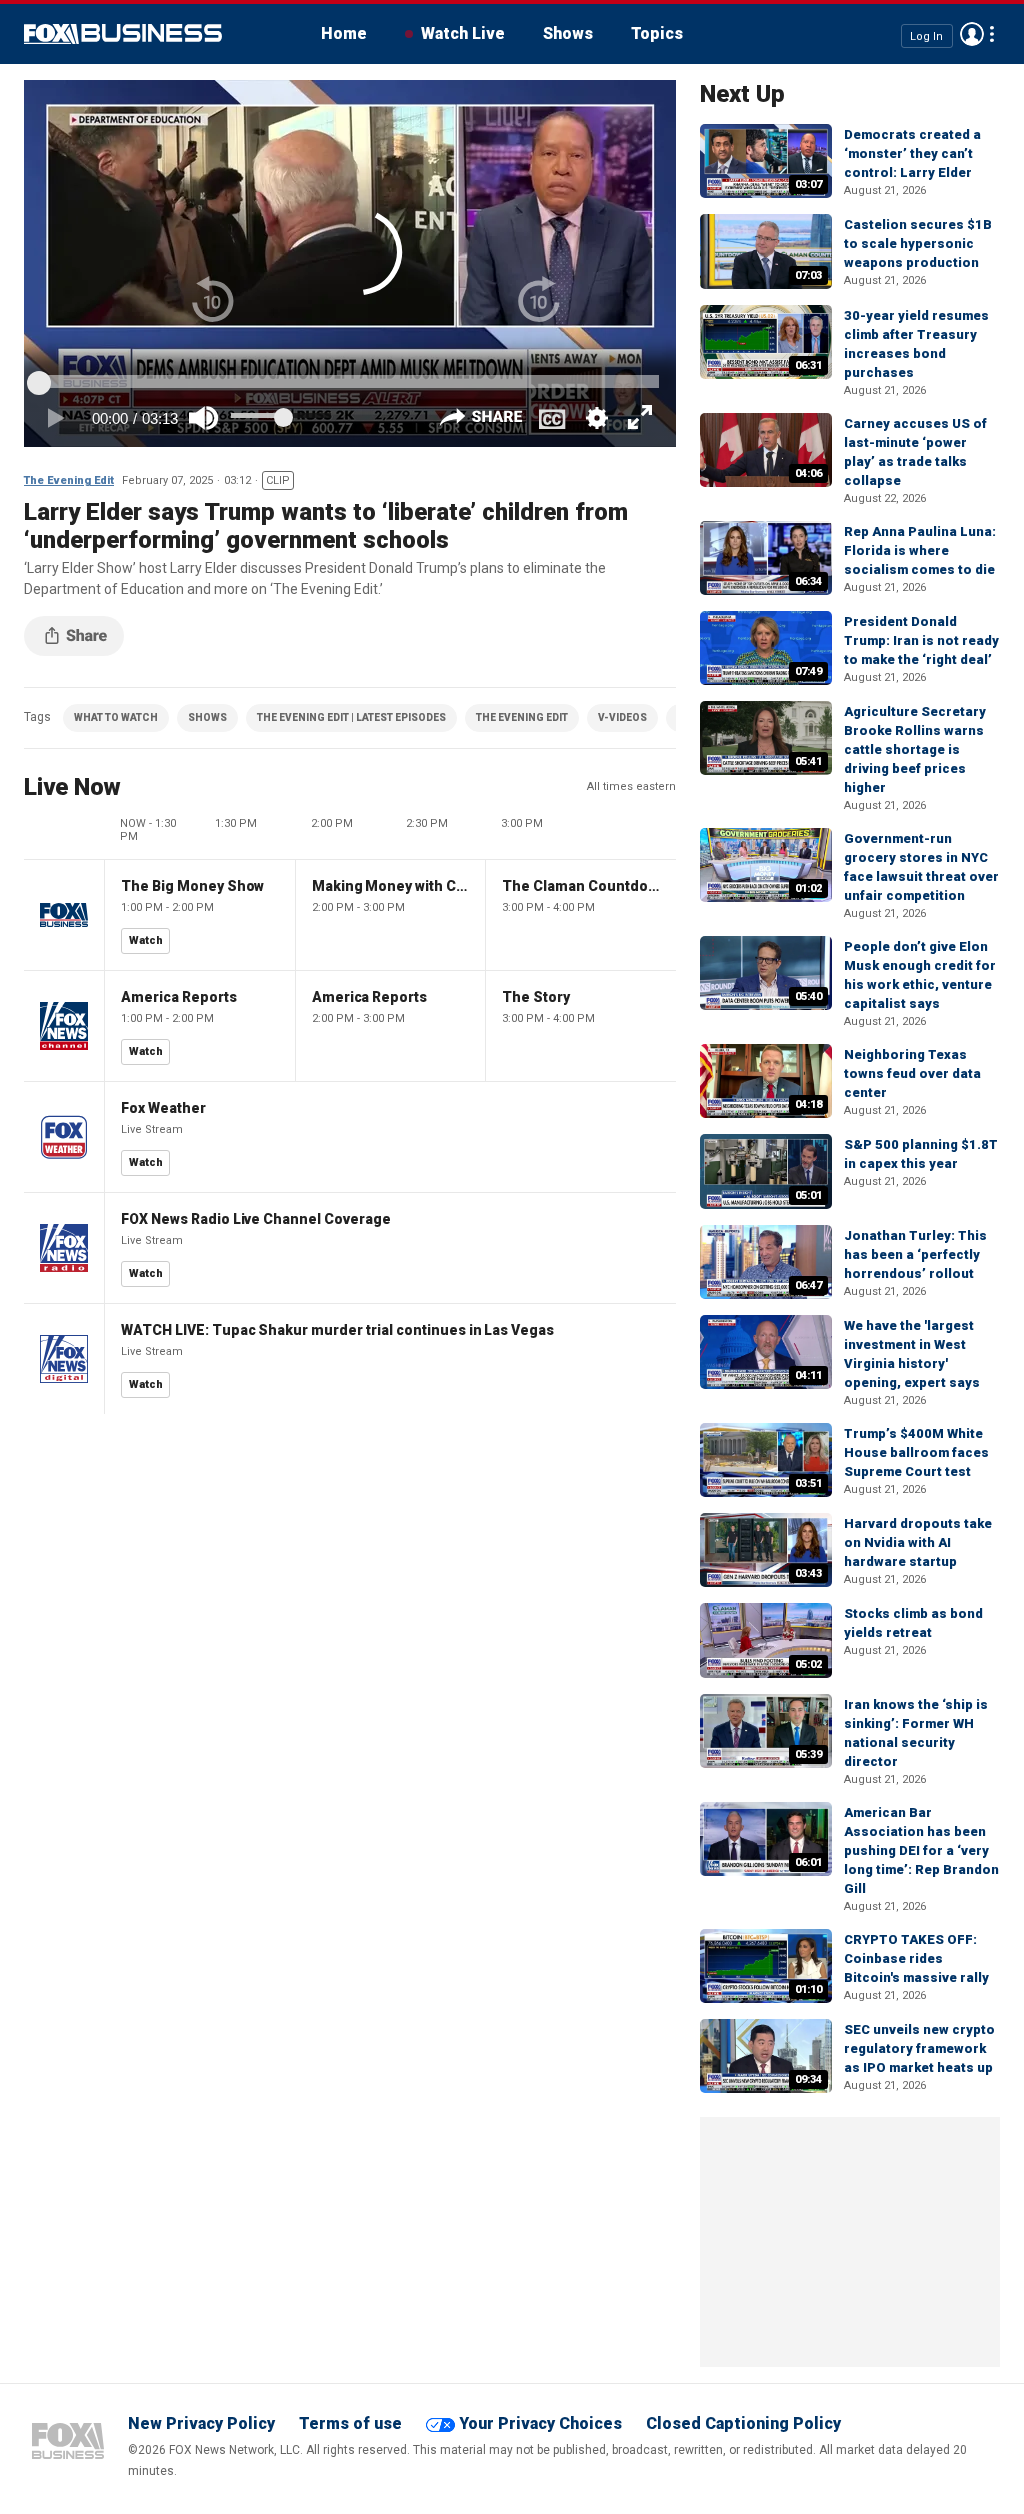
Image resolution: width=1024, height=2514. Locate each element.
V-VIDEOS (622, 717)
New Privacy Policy (201, 2423)
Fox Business (123, 34)
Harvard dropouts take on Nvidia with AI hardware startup (918, 1542)
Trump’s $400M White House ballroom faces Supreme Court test (916, 1452)
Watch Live (463, 33)
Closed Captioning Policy (743, 2423)
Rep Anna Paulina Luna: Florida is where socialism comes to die (920, 550)
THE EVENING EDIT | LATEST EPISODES (351, 717)
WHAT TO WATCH (116, 717)
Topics (657, 33)
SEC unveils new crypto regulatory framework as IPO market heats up (919, 2048)
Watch (146, 940)
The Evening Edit (69, 480)
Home (344, 33)
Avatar (972, 34)
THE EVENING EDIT (522, 717)
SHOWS (207, 717)
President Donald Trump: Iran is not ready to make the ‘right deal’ (921, 640)
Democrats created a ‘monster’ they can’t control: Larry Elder (912, 153)
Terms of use (350, 2423)
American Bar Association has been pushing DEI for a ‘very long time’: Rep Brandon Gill (921, 1850)
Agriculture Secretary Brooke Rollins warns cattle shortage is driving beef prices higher (915, 749)
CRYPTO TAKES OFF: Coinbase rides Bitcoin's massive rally (916, 1958)
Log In (926, 35)
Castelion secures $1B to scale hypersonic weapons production (918, 243)
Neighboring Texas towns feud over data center (912, 1073)
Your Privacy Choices (540, 2423)
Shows (568, 33)
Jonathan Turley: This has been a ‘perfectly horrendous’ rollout (915, 1254)
